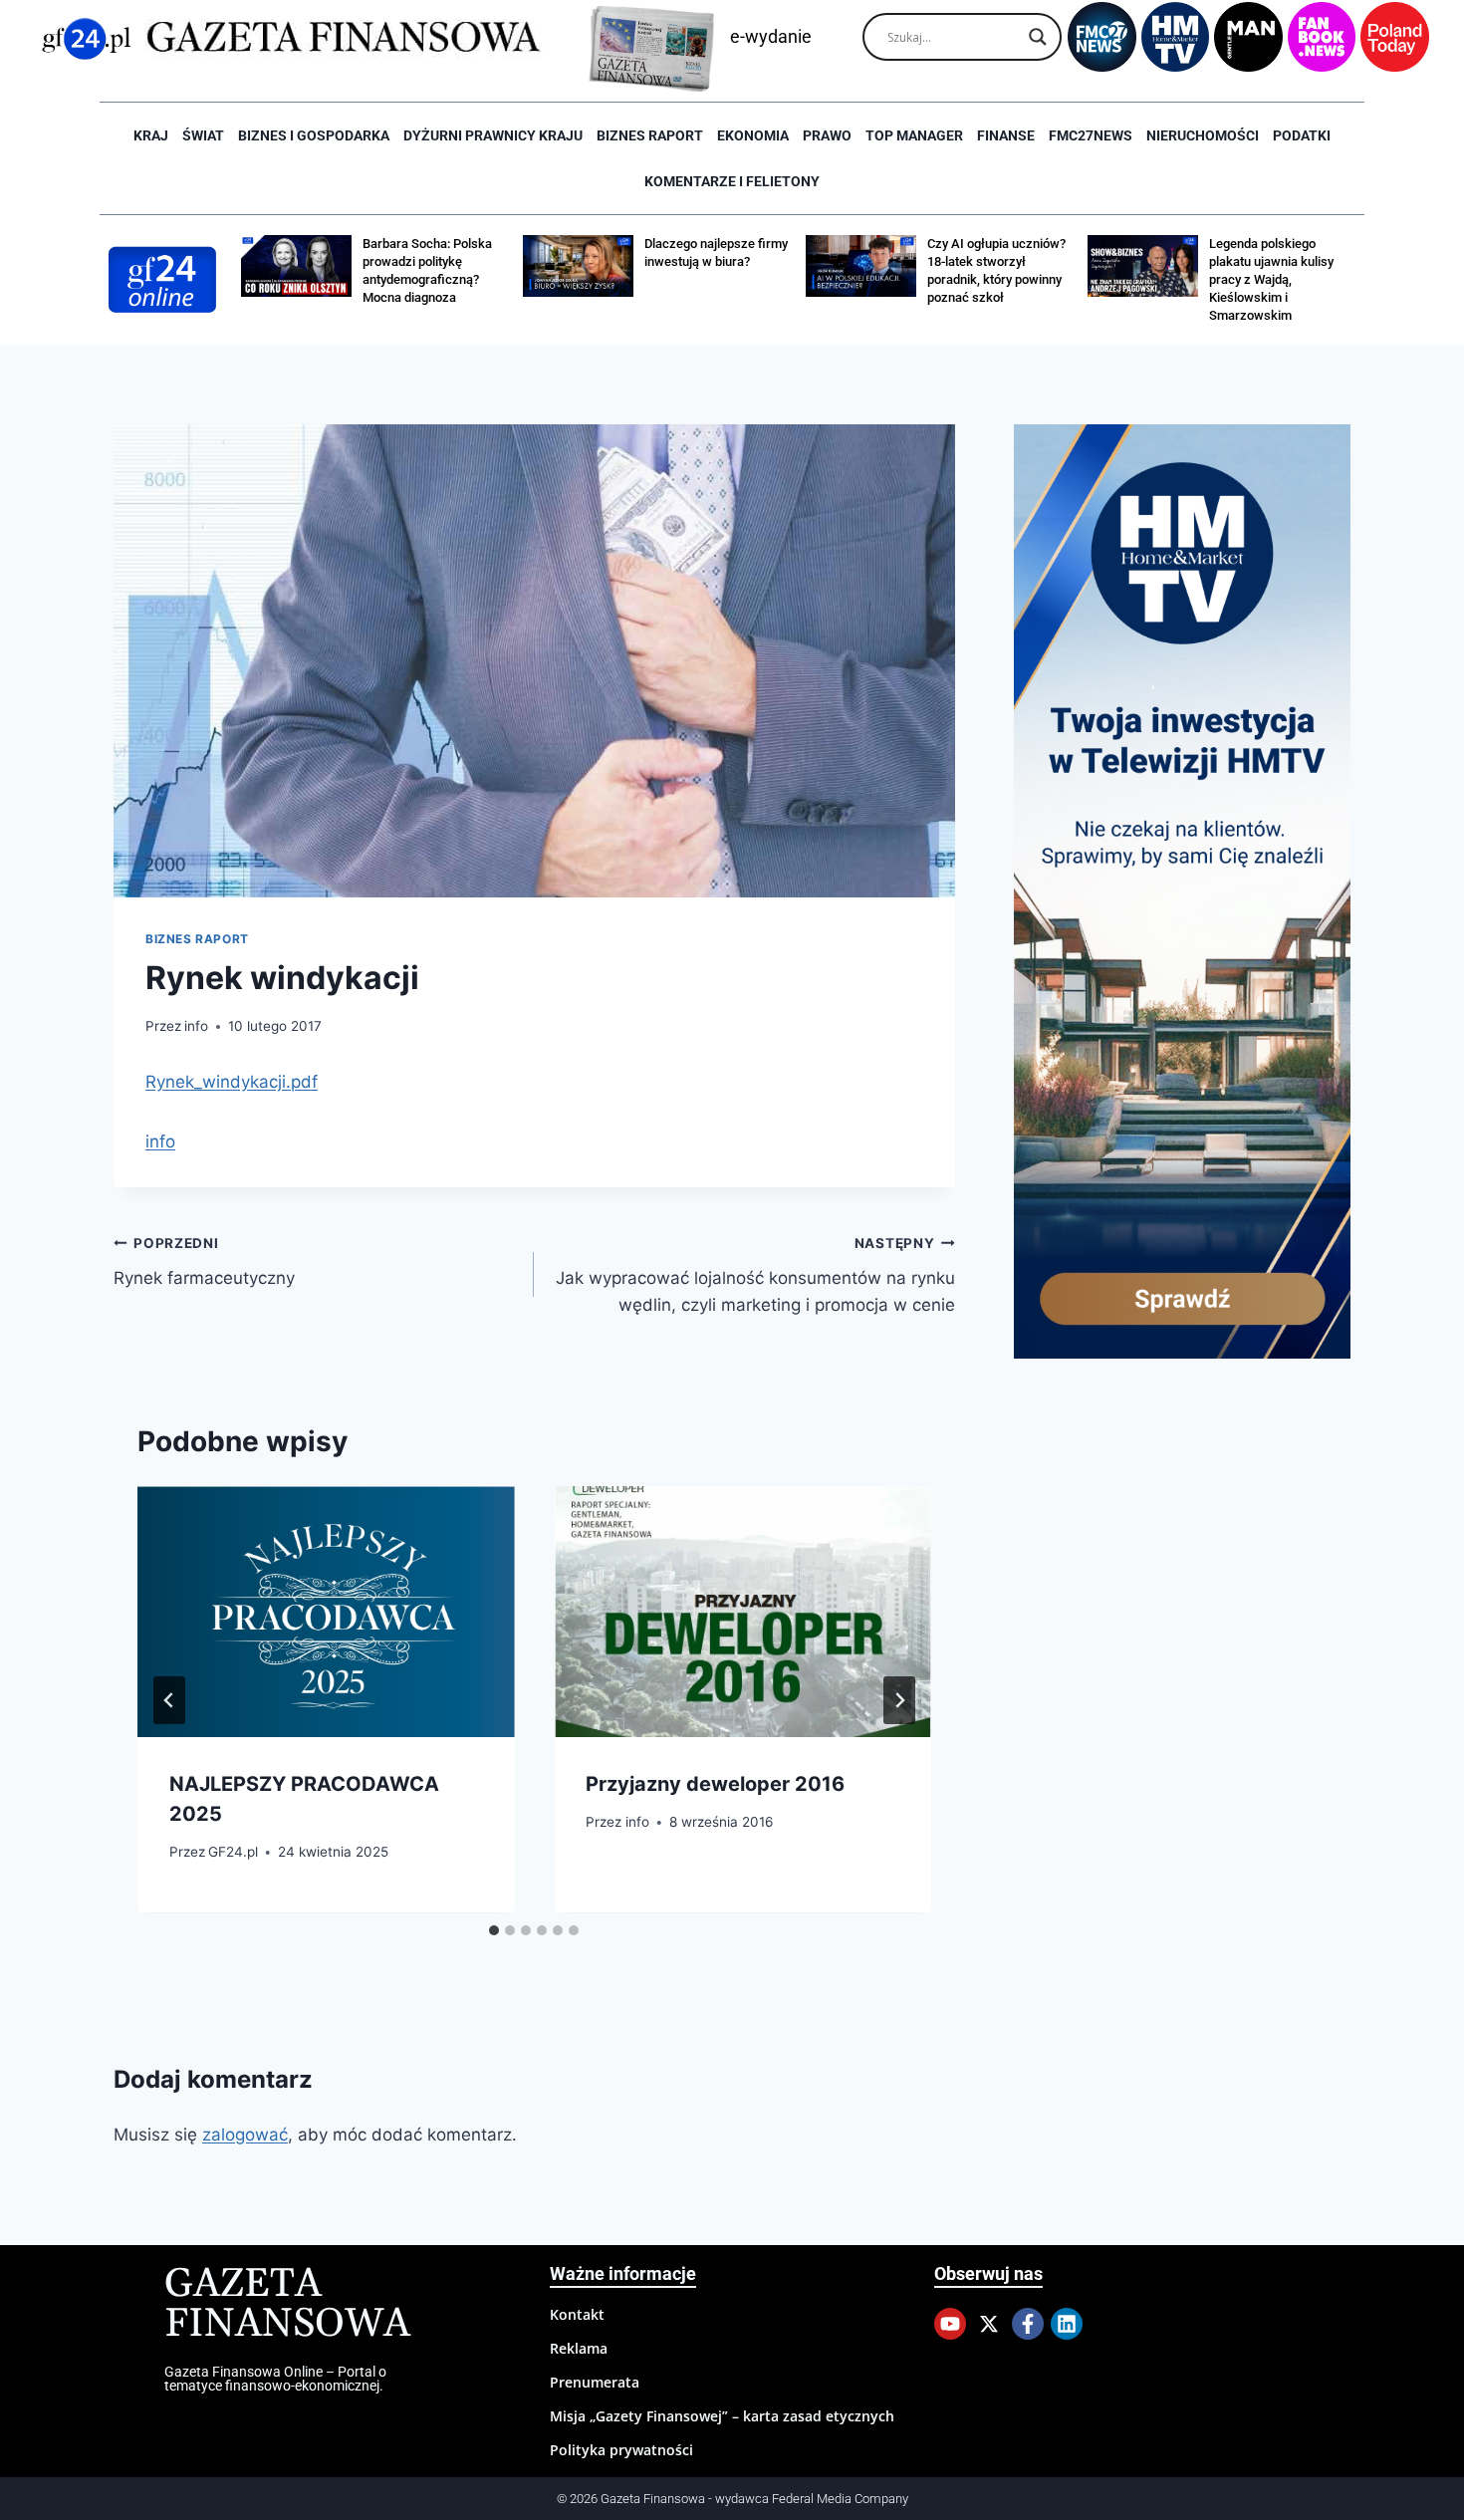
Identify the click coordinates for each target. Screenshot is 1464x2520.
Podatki (1302, 135)
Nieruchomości (1203, 135)
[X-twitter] (989, 2324)
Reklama (579, 2348)
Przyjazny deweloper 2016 (715, 1785)
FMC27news (1091, 135)
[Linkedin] (1067, 2324)
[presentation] (326, 1612)
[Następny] (899, 1700)
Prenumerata (595, 2382)
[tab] (494, 1930)
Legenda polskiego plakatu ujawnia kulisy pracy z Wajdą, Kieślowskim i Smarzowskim (1271, 279)
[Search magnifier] (1038, 37)
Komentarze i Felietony (732, 181)
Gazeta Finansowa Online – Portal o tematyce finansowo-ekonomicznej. (275, 2379)
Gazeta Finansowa (287, 2304)
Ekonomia (753, 135)
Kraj (151, 135)
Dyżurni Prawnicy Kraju (493, 135)
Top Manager (914, 135)
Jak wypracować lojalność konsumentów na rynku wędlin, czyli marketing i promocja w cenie (755, 1275)
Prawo (827, 135)
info (196, 1026)
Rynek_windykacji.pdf (232, 1082)
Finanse (1006, 135)
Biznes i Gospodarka (314, 135)
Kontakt (577, 2314)
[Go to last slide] (169, 1700)
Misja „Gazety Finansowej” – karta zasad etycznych (722, 2416)
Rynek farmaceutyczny (204, 1261)
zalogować (245, 2135)
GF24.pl (233, 1853)
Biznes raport (650, 135)
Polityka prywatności (621, 2450)
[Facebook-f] (1028, 2324)
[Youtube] (950, 2324)
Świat (203, 135)
